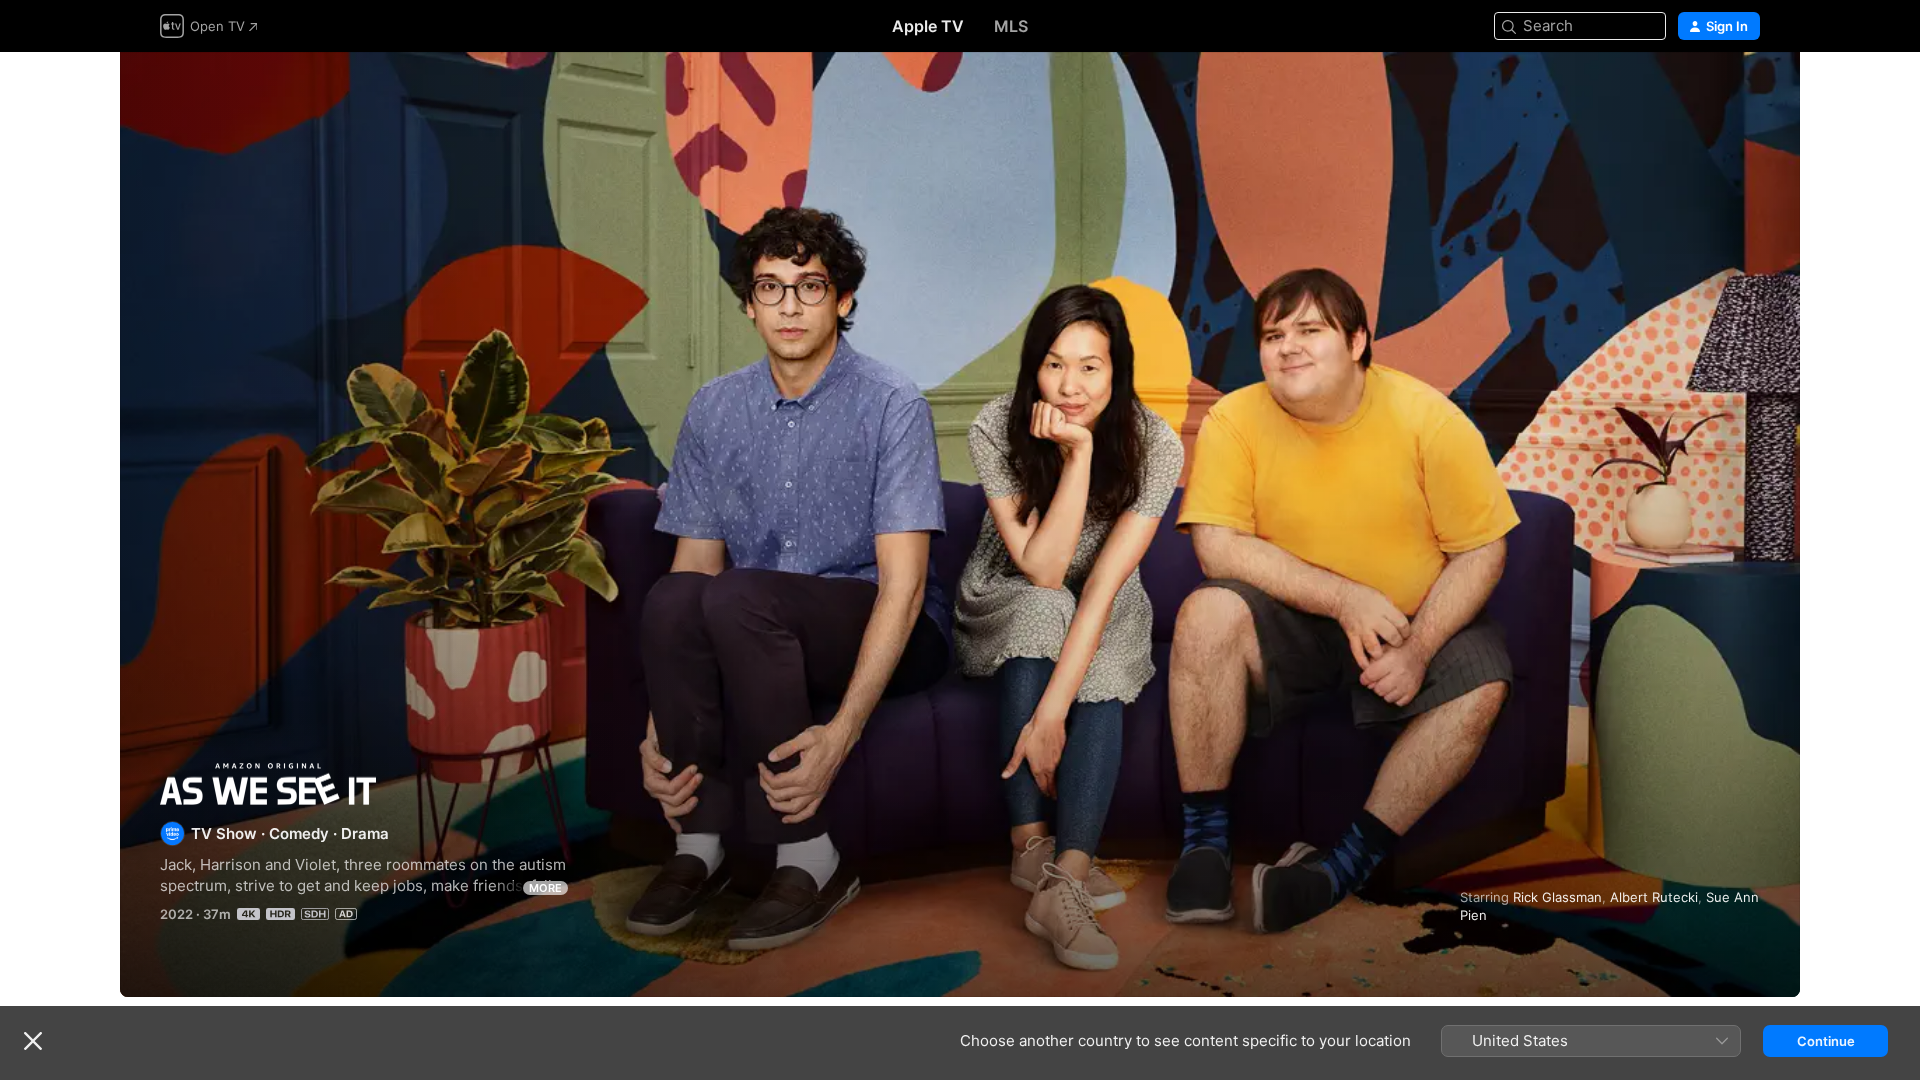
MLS (1011, 26)
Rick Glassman (1557, 897)
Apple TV (928, 26)
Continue (1826, 1041)
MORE (545, 888)
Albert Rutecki (1654, 897)
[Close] (33, 1041)
